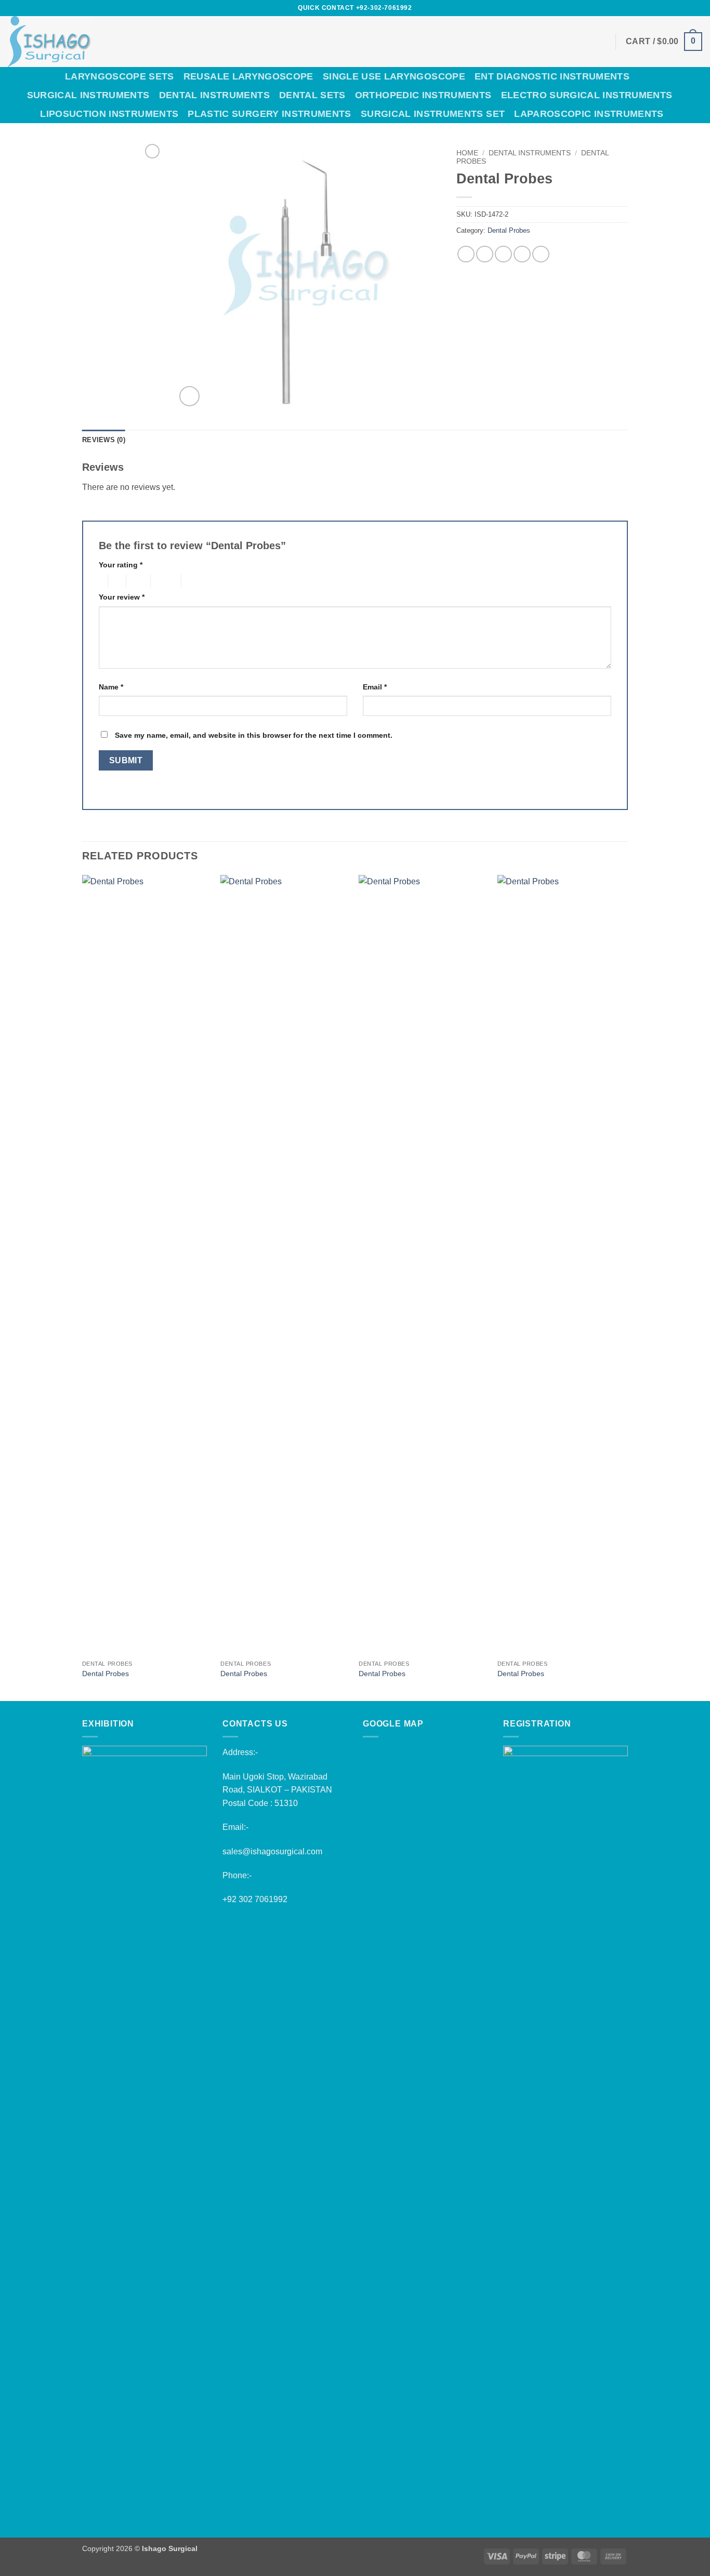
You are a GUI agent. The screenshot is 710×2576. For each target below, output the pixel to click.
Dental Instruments (214, 95)
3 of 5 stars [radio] (137, 581)
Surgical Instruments (88, 95)
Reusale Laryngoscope (248, 76)
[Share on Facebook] (466, 254)
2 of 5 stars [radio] (115, 581)
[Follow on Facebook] (637, 8)
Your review (122, 597)
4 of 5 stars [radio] (164, 581)
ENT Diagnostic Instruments (552, 76)
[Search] (697, 95)
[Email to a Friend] (503, 254)
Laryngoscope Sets (120, 76)
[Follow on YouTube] (697, 8)
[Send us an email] (667, 8)
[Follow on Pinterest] (677, 8)
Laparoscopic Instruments (589, 114)
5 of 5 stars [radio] (198, 581)
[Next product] (152, 151)
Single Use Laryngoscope (394, 76)
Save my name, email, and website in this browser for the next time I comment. (254, 735)
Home (467, 153)
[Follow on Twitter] (658, 8)
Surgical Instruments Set (433, 114)
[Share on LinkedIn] (541, 254)
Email (375, 687)
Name (111, 687)
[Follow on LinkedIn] (687, 8)
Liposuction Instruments (109, 114)
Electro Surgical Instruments (587, 95)
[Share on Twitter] (485, 254)
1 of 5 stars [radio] (101, 581)
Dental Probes (509, 230)
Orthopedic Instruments (423, 95)
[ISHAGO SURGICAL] (121, 42)
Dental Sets (312, 95)
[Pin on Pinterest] (522, 254)
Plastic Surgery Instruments (269, 114)
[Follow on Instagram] (647, 8)
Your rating (121, 565)
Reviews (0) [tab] (104, 440)
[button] (664, 42)
